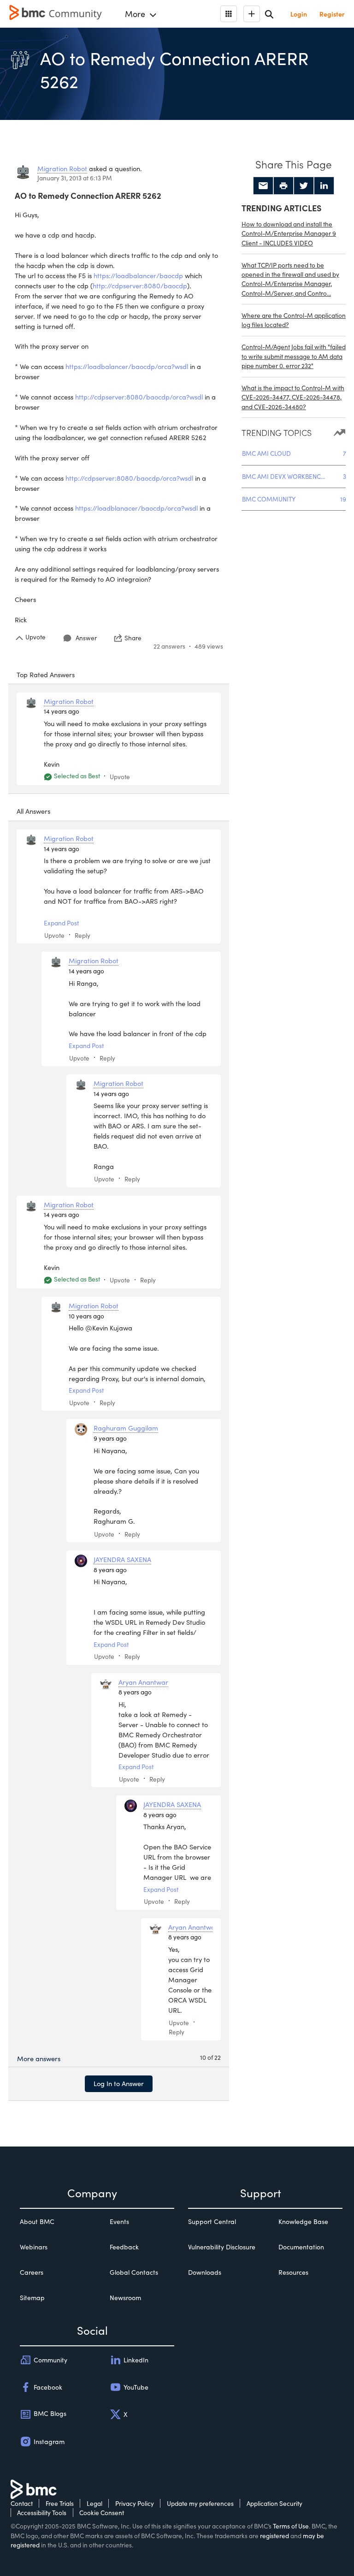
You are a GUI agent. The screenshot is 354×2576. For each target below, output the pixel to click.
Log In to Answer (119, 2083)
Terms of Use (291, 2526)
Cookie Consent (102, 2513)
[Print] (283, 186)
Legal (94, 2503)
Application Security (274, 2503)
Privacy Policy (135, 2503)
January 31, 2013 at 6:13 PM (75, 178)
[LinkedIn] (324, 186)
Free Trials (60, 2503)
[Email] (263, 186)
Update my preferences (200, 2503)
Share (133, 638)
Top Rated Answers (46, 674)
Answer (86, 638)
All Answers (33, 811)
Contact (22, 2503)
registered (274, 2536)
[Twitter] (304, 186)
